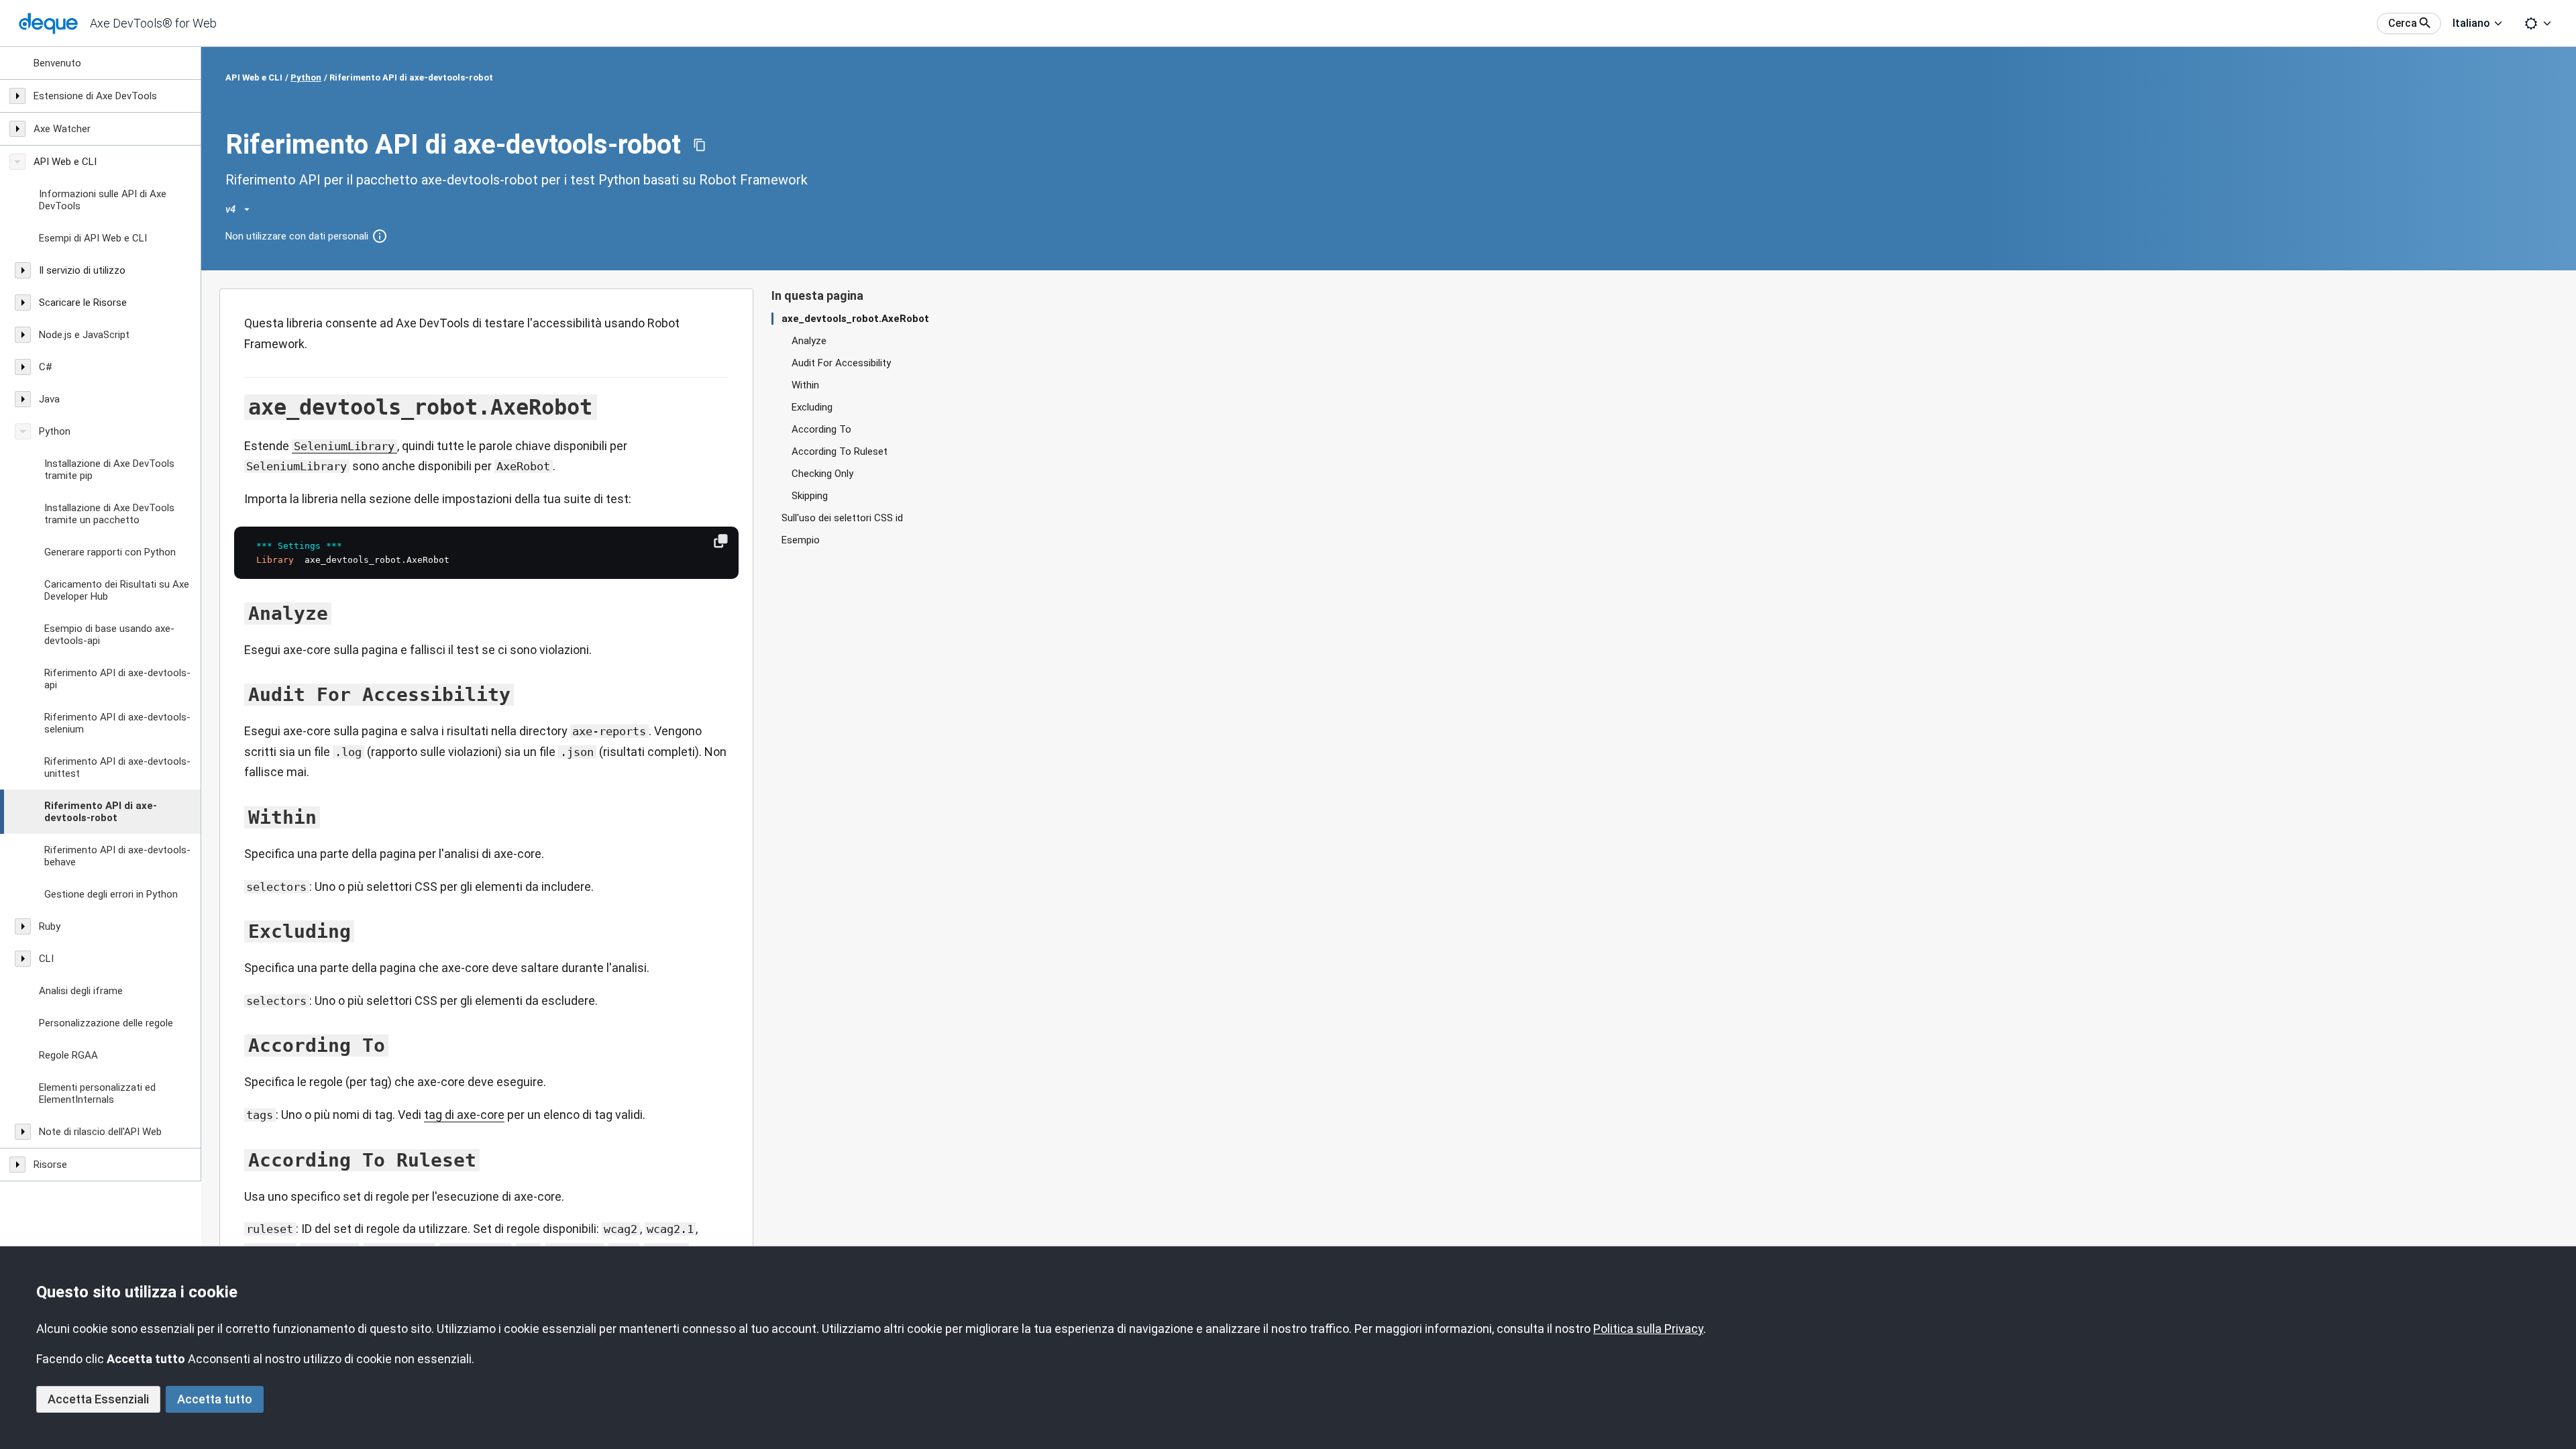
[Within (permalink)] (237, 817)
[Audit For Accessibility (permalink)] (237, 694)
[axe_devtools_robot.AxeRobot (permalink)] (237, 407)
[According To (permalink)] (237, 1045)
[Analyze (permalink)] (237, 613)
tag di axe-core (464, 1115)
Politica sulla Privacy (1648, 1329)
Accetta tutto (215, 1399)
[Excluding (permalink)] (237, 931)
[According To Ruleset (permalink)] (237, 1160)
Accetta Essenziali (98, 1399)
